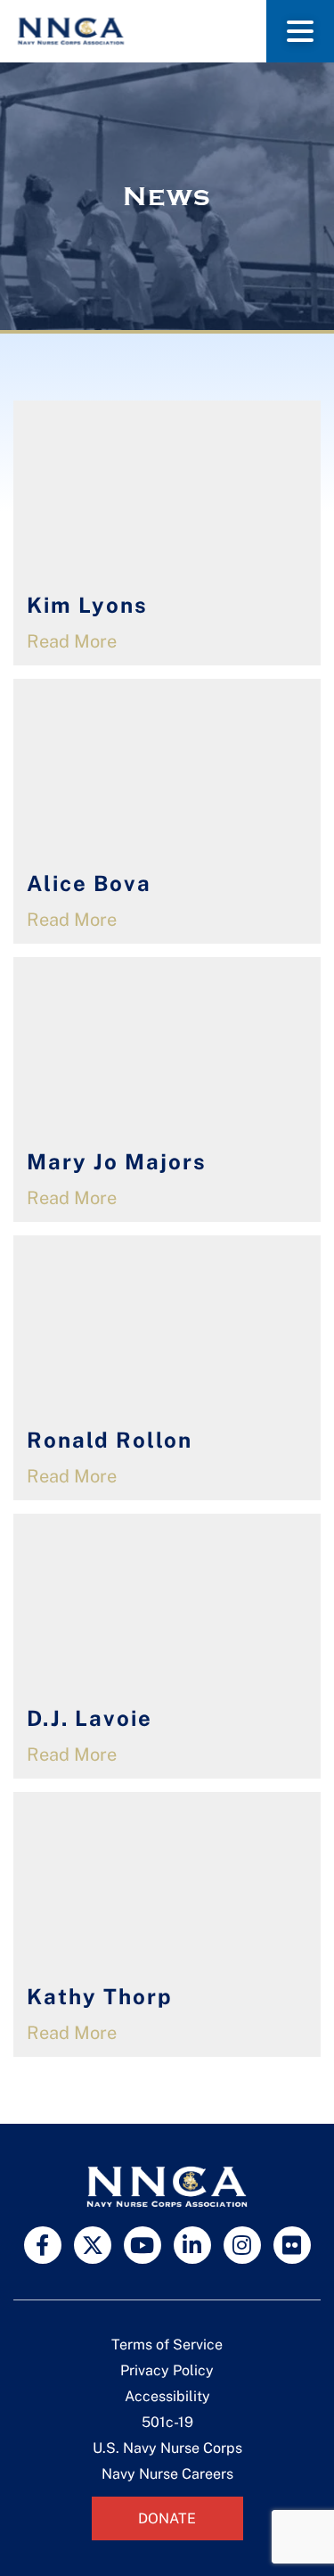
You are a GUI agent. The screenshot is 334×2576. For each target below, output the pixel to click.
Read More (72, 641)
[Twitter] (93, 2245)
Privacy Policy (167, 2370)
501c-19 (167, 2422)
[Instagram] (242, 2245)
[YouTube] (143, 2245)
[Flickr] (292, 2245)
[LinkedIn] (192, 2245)
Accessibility (167, 2396)
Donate (167, 2518)
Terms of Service (167, 2345)
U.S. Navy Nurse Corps (167, 2448)
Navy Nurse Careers (167, 2474)
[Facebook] (43, 2245)
